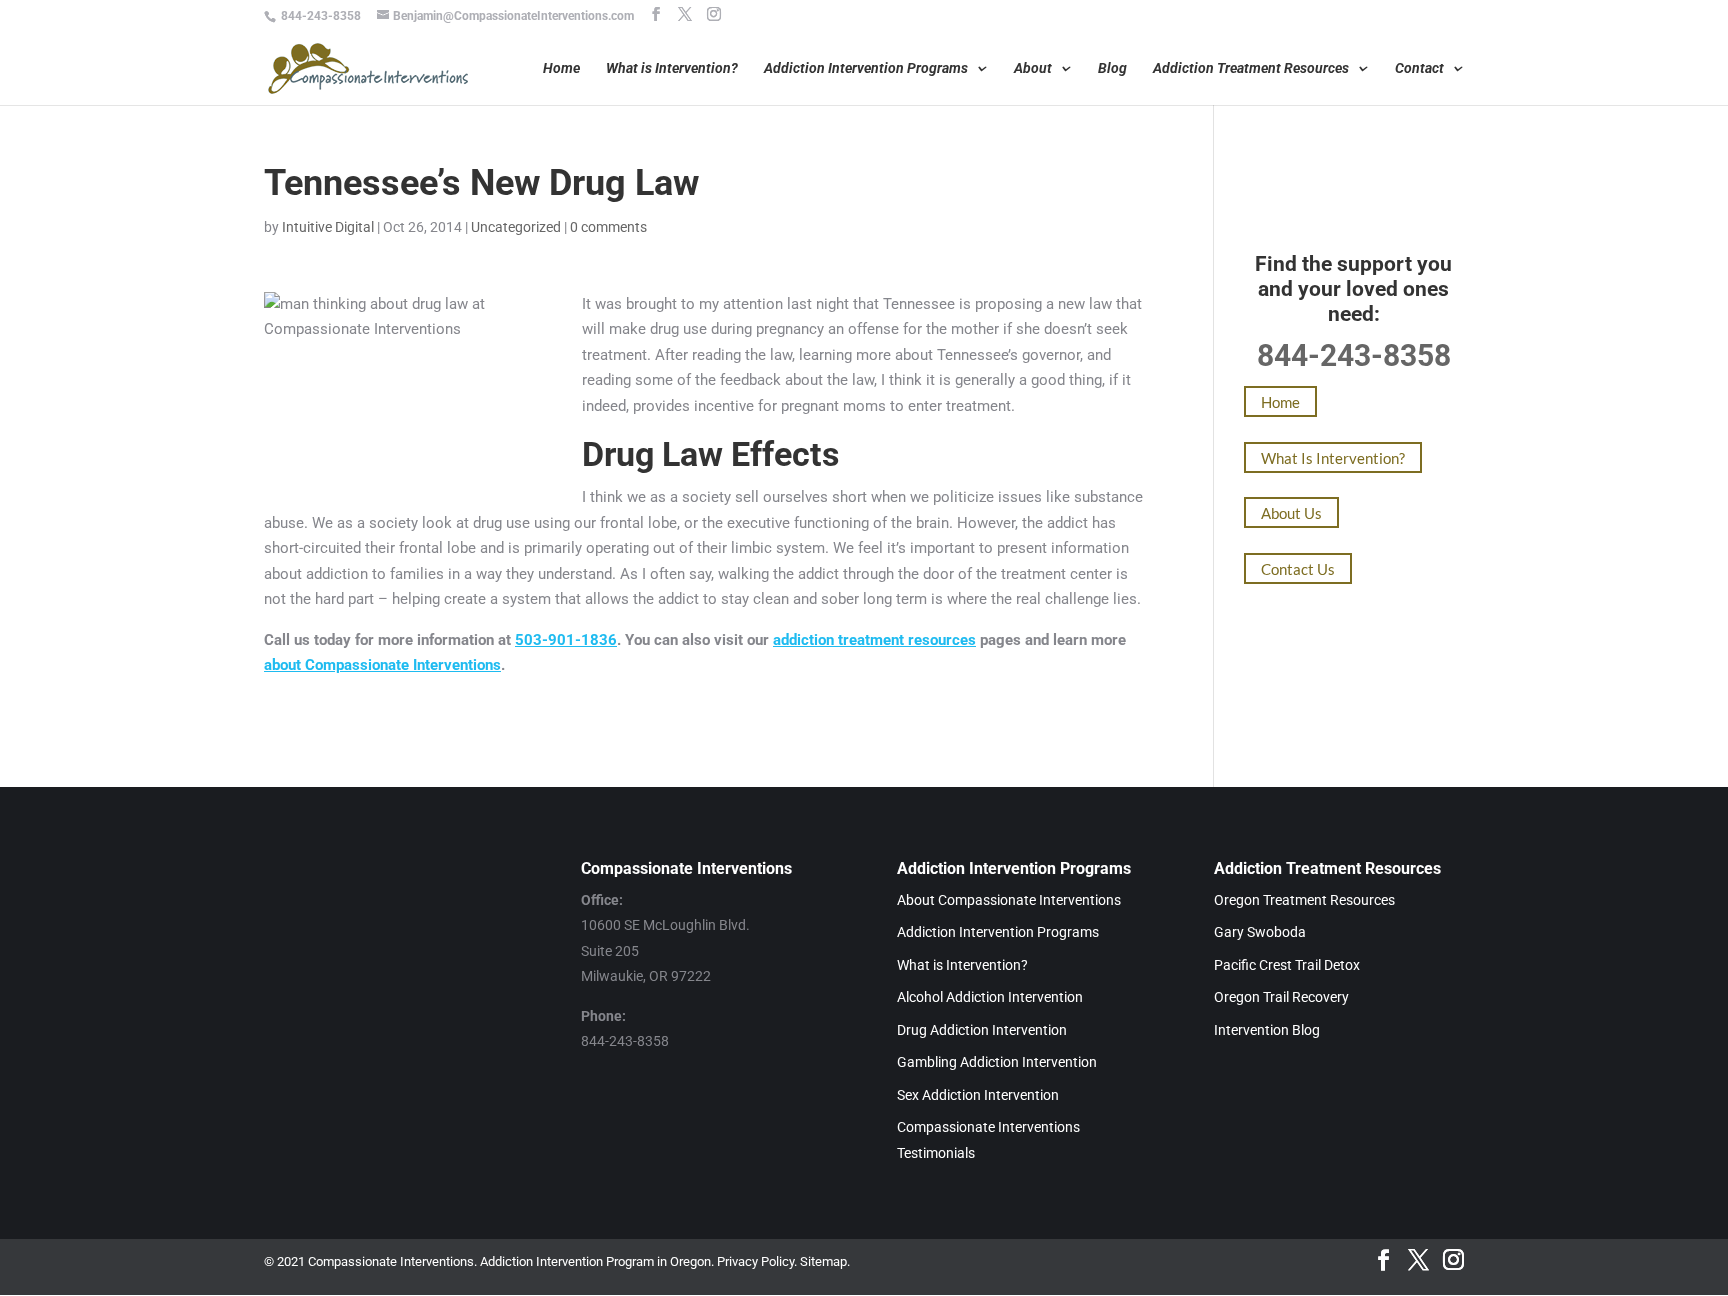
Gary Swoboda (1260, 932)
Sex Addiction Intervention (978, 1095)
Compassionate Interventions (391, 1261)
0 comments (608, 227)
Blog (1112, 68)
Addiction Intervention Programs (866, 68)
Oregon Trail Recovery (1281, 997)
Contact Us (1298, 568)
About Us (1291, 513)
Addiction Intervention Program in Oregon (595, 1261)
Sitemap (823, 1261)
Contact (1419, 68)
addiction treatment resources (874, 640)
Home (561, 68)
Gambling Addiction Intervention (997, 1062)
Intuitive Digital (328, 227)
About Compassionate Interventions (1009, 900)
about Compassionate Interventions (382, 665)
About (1033, 68)
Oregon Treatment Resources (1304, 900)
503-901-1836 (566, 640)
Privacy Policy (755, 1261)
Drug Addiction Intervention (982, 1030)
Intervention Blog (1267, 1030)
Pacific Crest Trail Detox (1287, 965)
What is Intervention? (672, 68)
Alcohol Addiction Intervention (990, 997)
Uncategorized (516, 227)
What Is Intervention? (1333, 457)
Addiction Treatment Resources (1251, 68)
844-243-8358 (321, 16)
